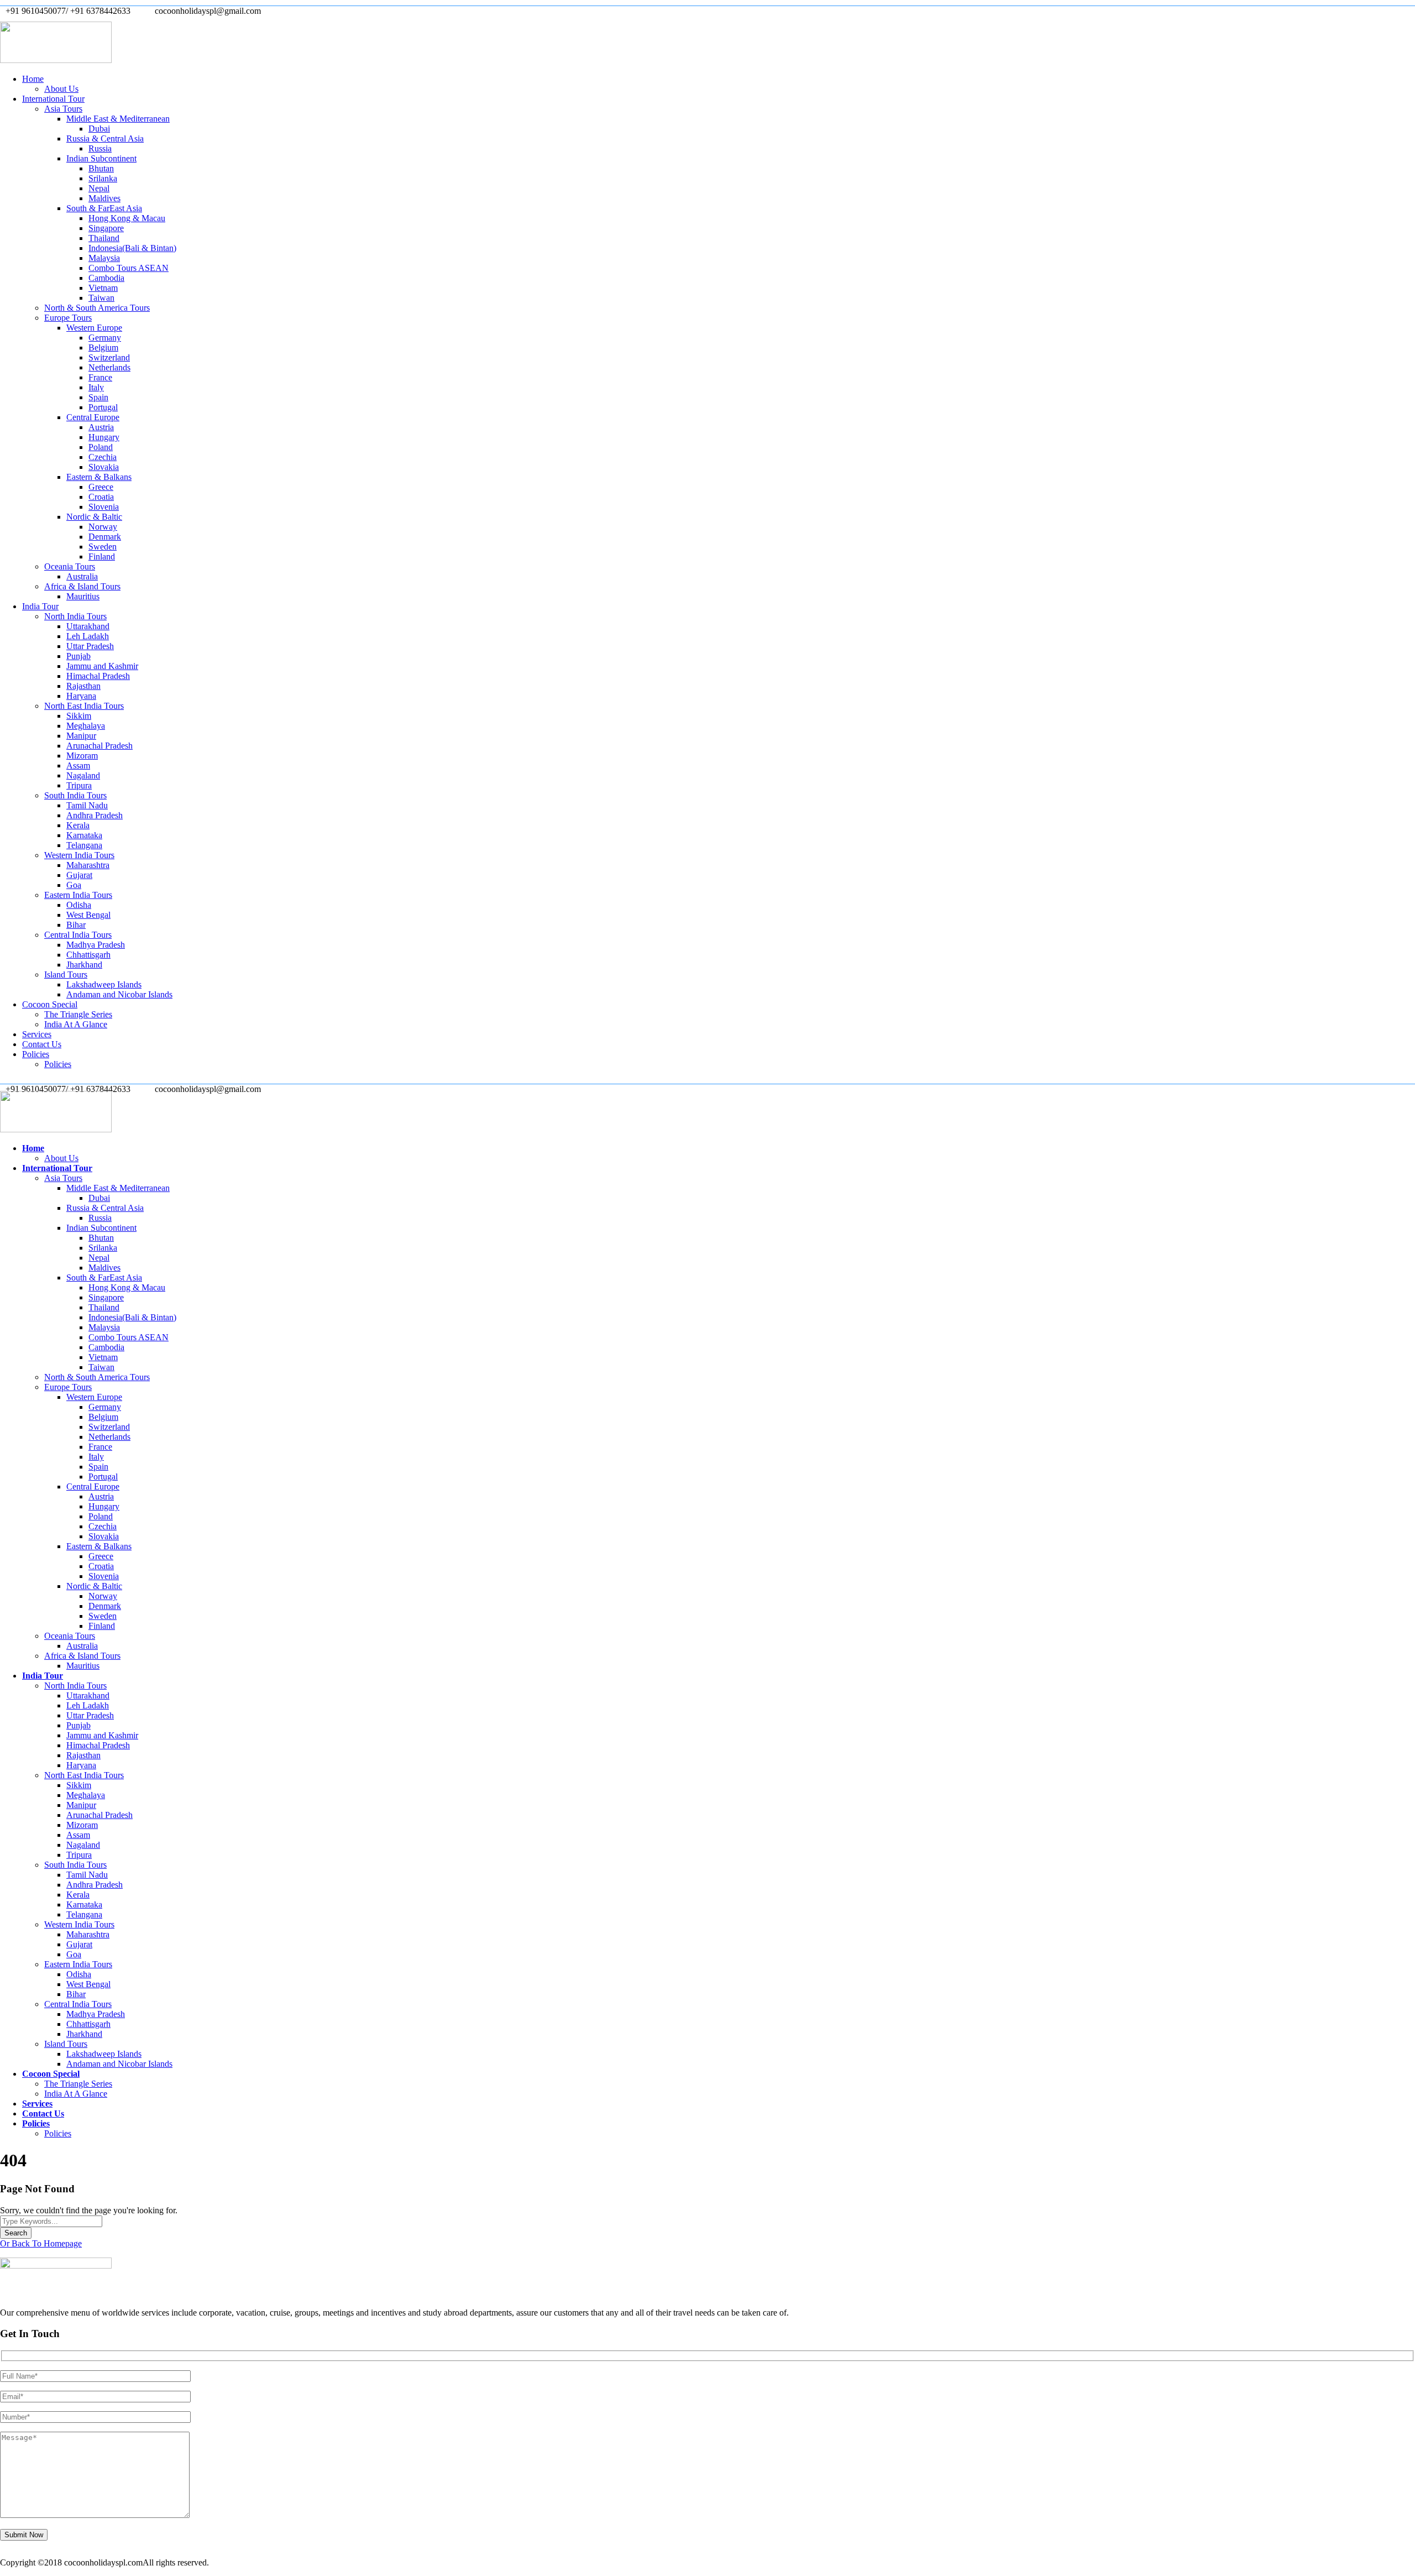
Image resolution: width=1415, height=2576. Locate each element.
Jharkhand (84, 965)
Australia (82, 576)
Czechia (103, 457)
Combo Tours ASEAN (129, 268)
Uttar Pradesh (90, 646)
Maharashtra (88, 865)
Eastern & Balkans (99, 477)
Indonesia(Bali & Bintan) (132, 248)
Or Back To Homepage (41, 2243)
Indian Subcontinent (101, 158)
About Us (61, 89)
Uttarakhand (88, 626)
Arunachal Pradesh (99, 746)
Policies (36, 1054)
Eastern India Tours (78, 895)
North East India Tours (84, 706)
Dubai (99, 129)
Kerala (78, 825)
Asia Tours (63, 109)
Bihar (76, 925)
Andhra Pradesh (95, 815)
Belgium (103, 348)
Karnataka (84, 835)
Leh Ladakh (88, 636)
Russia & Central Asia (105, 139)
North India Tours (75, 616)
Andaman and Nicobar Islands (119, 994)
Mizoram (82, 756)
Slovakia (104, 467)
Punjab (78, 656)
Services (37, 1034)
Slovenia (104, 507)
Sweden (103, 547)
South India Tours (75, 795)
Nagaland (83, 775)
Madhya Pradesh (96, 945)
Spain (98, 397)
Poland (101, 447)
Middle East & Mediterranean (118, 119)
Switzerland (109, 357)
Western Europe (94, 328)
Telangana (84, 845)
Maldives (104, 198)
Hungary (104, 437)
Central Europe (93, 417)
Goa (74, 885)
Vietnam (103, 288)
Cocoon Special (50, 1004)
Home (33, 79)
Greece (101, 487)
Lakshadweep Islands (104, 984)
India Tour (40, 606)
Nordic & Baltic (94, 517)
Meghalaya (86, 726)
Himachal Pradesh (98, 676)
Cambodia (106, 278)
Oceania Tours (70, 566)
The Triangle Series (78, 1014)
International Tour (53, 99)
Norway (103, 527)
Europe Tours (68, 318)
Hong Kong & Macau (127, 218)
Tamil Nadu (87, 805)
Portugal (103, 407)
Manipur (81, 736)
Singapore (106, 228)
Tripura (79, 785)
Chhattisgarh (88, 955)
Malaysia (104, 258)
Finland (102, 557)
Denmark (105, 537)
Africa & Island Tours (82, 586)
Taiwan (101, 298)
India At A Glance (76, 1024)
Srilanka (103, 178)
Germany (105, 338)
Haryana (81, 696)
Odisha (79, 905)
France (100, 377)
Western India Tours (79, 855)
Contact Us (42, 1044)
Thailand (104, 238)
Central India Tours (78, 935)
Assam (78, 766)
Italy (96, 387)
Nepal (99, 188)
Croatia (101, 497)
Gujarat (79, 875)
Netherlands (109, 367)
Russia (100, 148)
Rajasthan (83, 686)
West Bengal (88, 915)
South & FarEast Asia (104, 208)
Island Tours (66, 975)
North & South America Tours (97, 308)
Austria (101, 427)
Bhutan (101, 168)
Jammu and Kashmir (102, 666)
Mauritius (83, 596)
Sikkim (79, 716)
